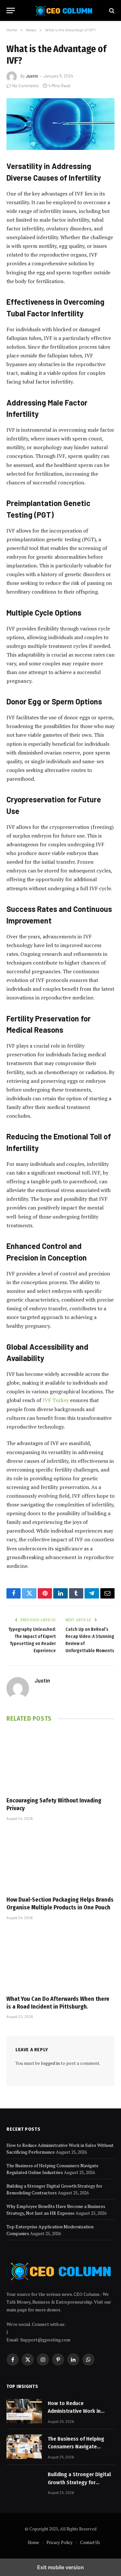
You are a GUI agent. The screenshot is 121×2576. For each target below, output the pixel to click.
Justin (32, 76)
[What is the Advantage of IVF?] (60, 124)
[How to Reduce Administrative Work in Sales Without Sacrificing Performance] (24, 2411)
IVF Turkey (56, 1400)
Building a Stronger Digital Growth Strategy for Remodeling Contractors (79, 2482)
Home (33, 2542)
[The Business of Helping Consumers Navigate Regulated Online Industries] (24, 2447)
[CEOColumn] (64, 11)
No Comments (25, 86)
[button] (11, 11)
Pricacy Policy (60, 2542)
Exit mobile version (60, 2567)
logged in (50, 2063)
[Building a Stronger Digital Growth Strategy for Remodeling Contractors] (24, 2482)
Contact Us (90, 2542)
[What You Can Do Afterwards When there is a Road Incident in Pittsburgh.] (60, 1959)
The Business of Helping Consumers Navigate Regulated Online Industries (81, 2447)
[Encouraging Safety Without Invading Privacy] (60, 1761)
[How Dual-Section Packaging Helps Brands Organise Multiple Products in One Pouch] (60, 1860)
